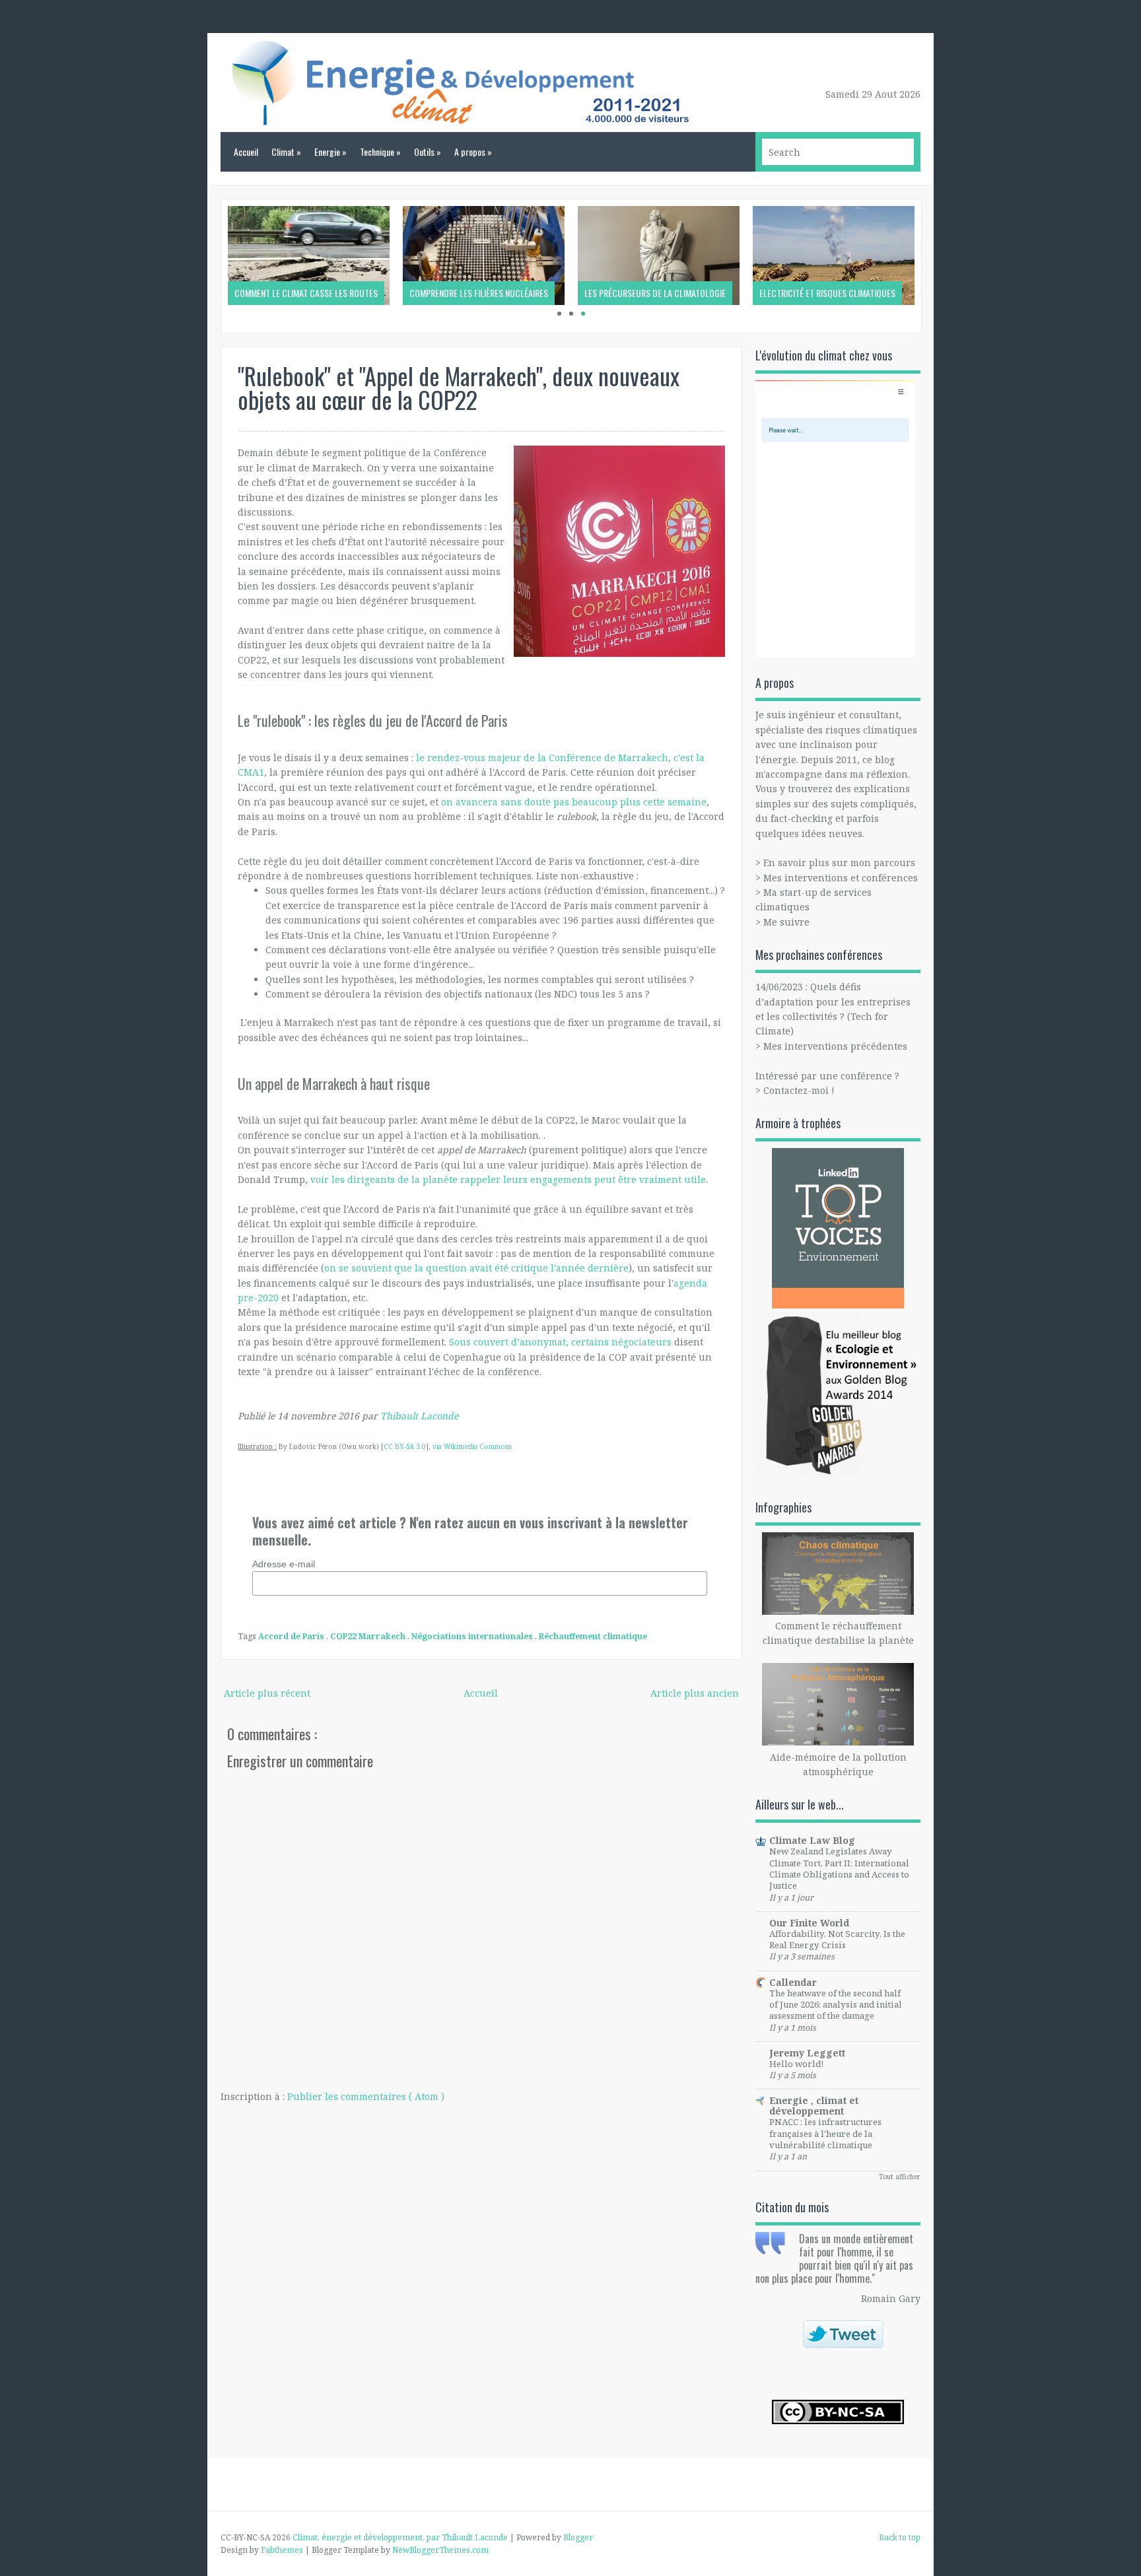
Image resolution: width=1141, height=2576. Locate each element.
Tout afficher (900, 2177)
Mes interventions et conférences (841, 878)
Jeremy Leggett (807, 2053)
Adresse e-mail (284, 1564)
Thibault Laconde (419, 1416)
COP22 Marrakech (369, 1636)
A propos (473, 152)
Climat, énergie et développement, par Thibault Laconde (401, 2537)
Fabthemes (283, 2550)
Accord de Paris (292, 1636)
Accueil (246, 152)
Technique (380, 152)
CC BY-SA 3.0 (405, 1446)
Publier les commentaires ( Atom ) (366, 2096)
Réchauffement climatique (593, 1636)
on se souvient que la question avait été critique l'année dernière (476, 1268)
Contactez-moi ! (799, 1090)
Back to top (900, 2537)
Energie (330, 152)
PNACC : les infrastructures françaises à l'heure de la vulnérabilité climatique (825, 2133)
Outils (428, 152)
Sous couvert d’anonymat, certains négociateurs (560, 1342)
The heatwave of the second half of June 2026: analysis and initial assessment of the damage (836, 2005)
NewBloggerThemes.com (440, 2550)
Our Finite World (809, 1923)
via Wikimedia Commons (472, 1446)
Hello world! (796, 2064)
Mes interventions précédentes (835, 1046)
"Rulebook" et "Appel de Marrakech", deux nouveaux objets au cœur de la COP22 (459, 387)
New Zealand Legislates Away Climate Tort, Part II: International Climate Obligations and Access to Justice (839, 1868)
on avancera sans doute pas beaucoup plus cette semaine (574, 802)
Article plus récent (267, 1693)
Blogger (578, 2537)
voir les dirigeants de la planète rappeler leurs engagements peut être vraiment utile (508, 1179)
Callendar (793, 1982)
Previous (207, 266)
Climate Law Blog (812, 1840)
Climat (286, 152)
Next (935, 266)
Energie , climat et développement (814, 2106)
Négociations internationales (473, 1636)
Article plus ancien (695, 1693)
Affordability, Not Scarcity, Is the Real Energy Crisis (837, 1939)
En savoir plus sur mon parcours (839, 863)
